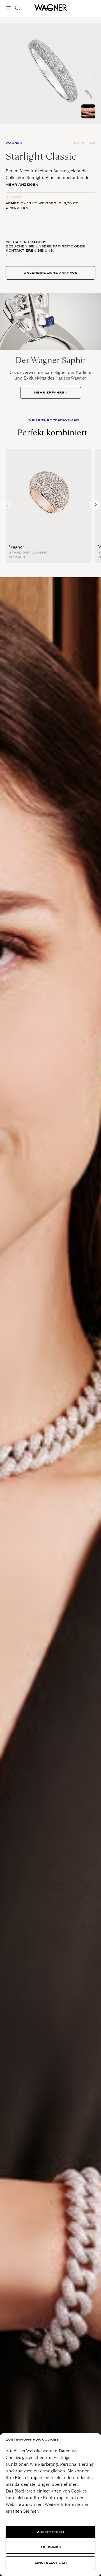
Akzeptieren (50, 2532)
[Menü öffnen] (9, 8)
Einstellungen (51, 2563)
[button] (94, 74)
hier (34, 2511)
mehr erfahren (51, 393)
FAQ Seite (63, 246)
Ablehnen (51, 2547)
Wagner (17, 547)
